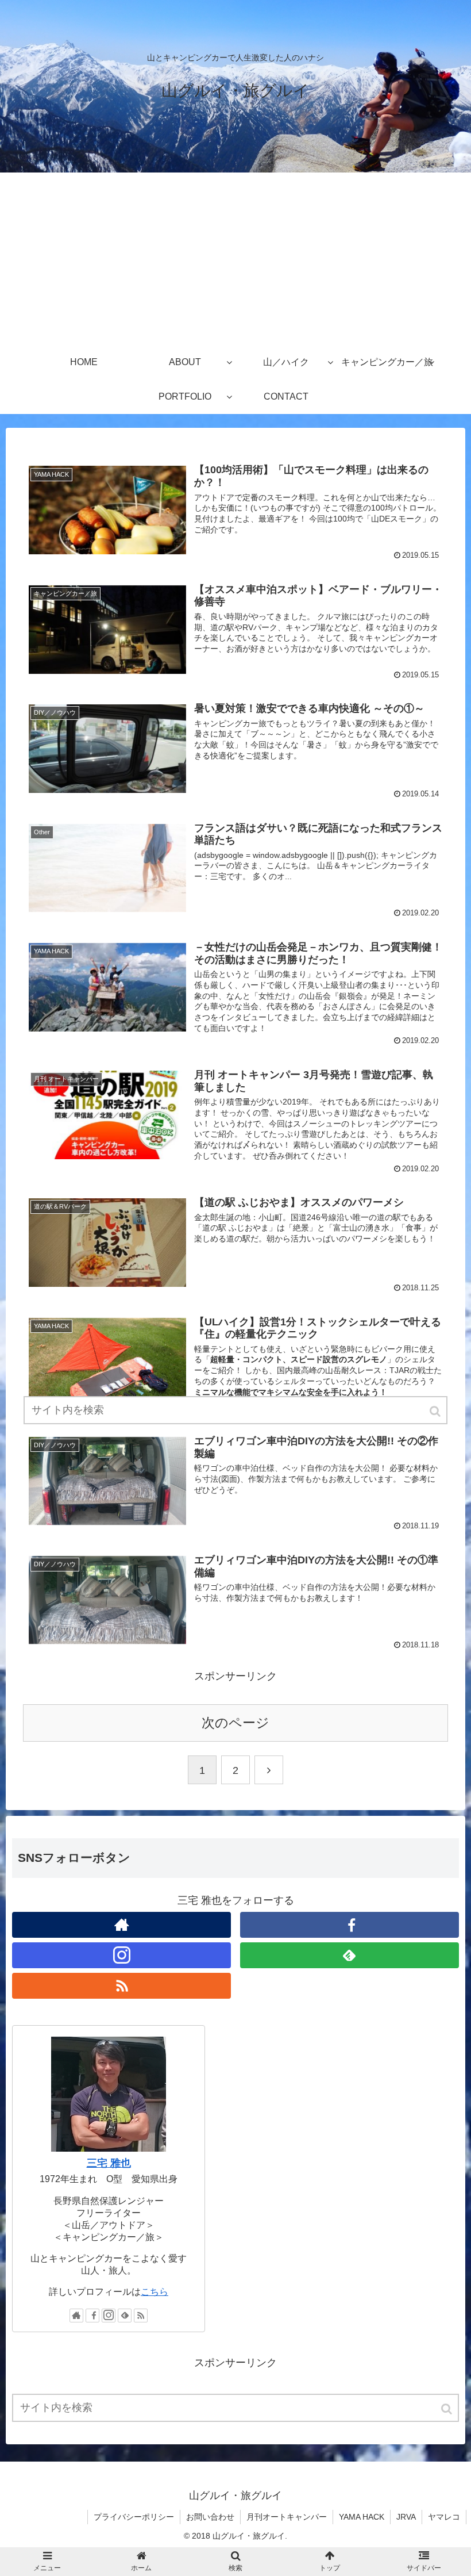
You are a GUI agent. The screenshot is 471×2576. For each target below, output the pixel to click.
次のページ (235, 1723)
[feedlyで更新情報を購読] (350, 1955)
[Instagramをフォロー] (121, 1955)
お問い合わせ (210, 2517)
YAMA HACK (362, 2517)
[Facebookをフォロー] (350, 1925)
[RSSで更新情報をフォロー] (121, 1986)
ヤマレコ (444, 2517)
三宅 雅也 (109, 2163)
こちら (155, 2291)
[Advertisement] (235, 259)
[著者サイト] (121, 1925)
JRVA (406, 2517)
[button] (447, 2409)
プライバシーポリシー (134, 2517)
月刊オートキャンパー (287, 2517)
